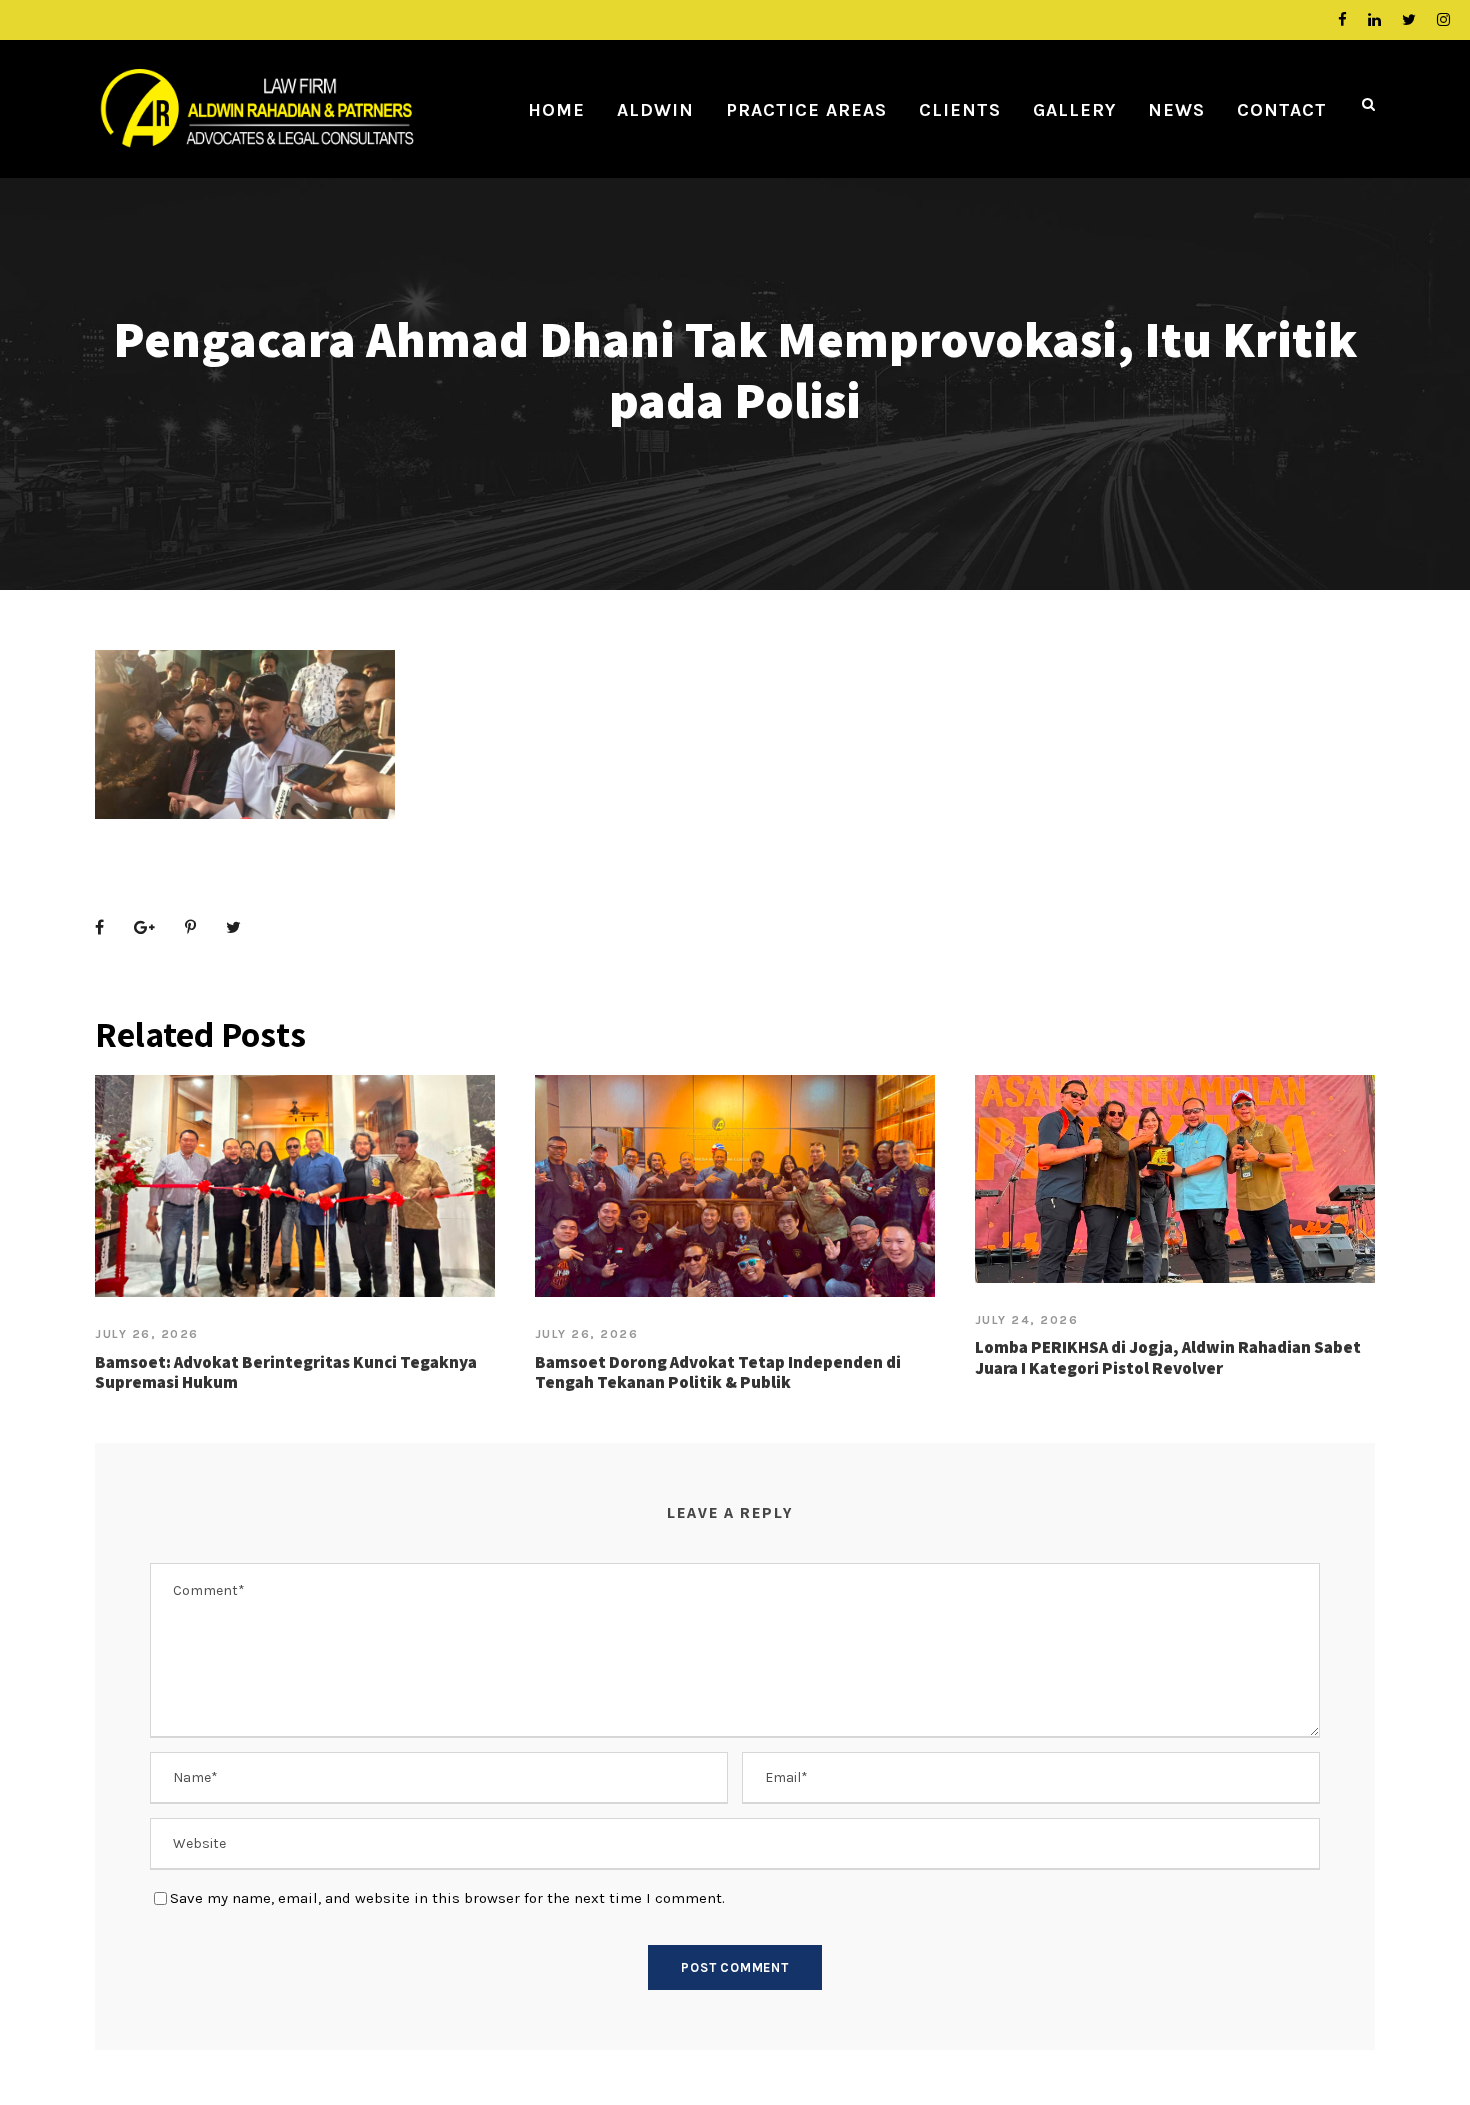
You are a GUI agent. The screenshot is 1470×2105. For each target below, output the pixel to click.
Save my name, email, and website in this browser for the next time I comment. (447, 1898)
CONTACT (1282, 110)
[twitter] (1409, 20)
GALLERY (1074, 110)
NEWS (1176, 110)
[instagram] (1443, 20)
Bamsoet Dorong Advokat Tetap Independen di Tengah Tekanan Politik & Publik (718, 1372)
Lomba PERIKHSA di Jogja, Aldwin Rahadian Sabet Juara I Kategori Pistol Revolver (1168, 1357)
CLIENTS (960, 110)
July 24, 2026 (1027, 1320)
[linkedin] (1374, 20)
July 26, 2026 (147, 1334)
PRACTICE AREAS (806, 110)
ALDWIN (655, 110)
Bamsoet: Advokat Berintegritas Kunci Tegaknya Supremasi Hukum (286, 1372)
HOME (556, 110)
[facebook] (1342, 20)
